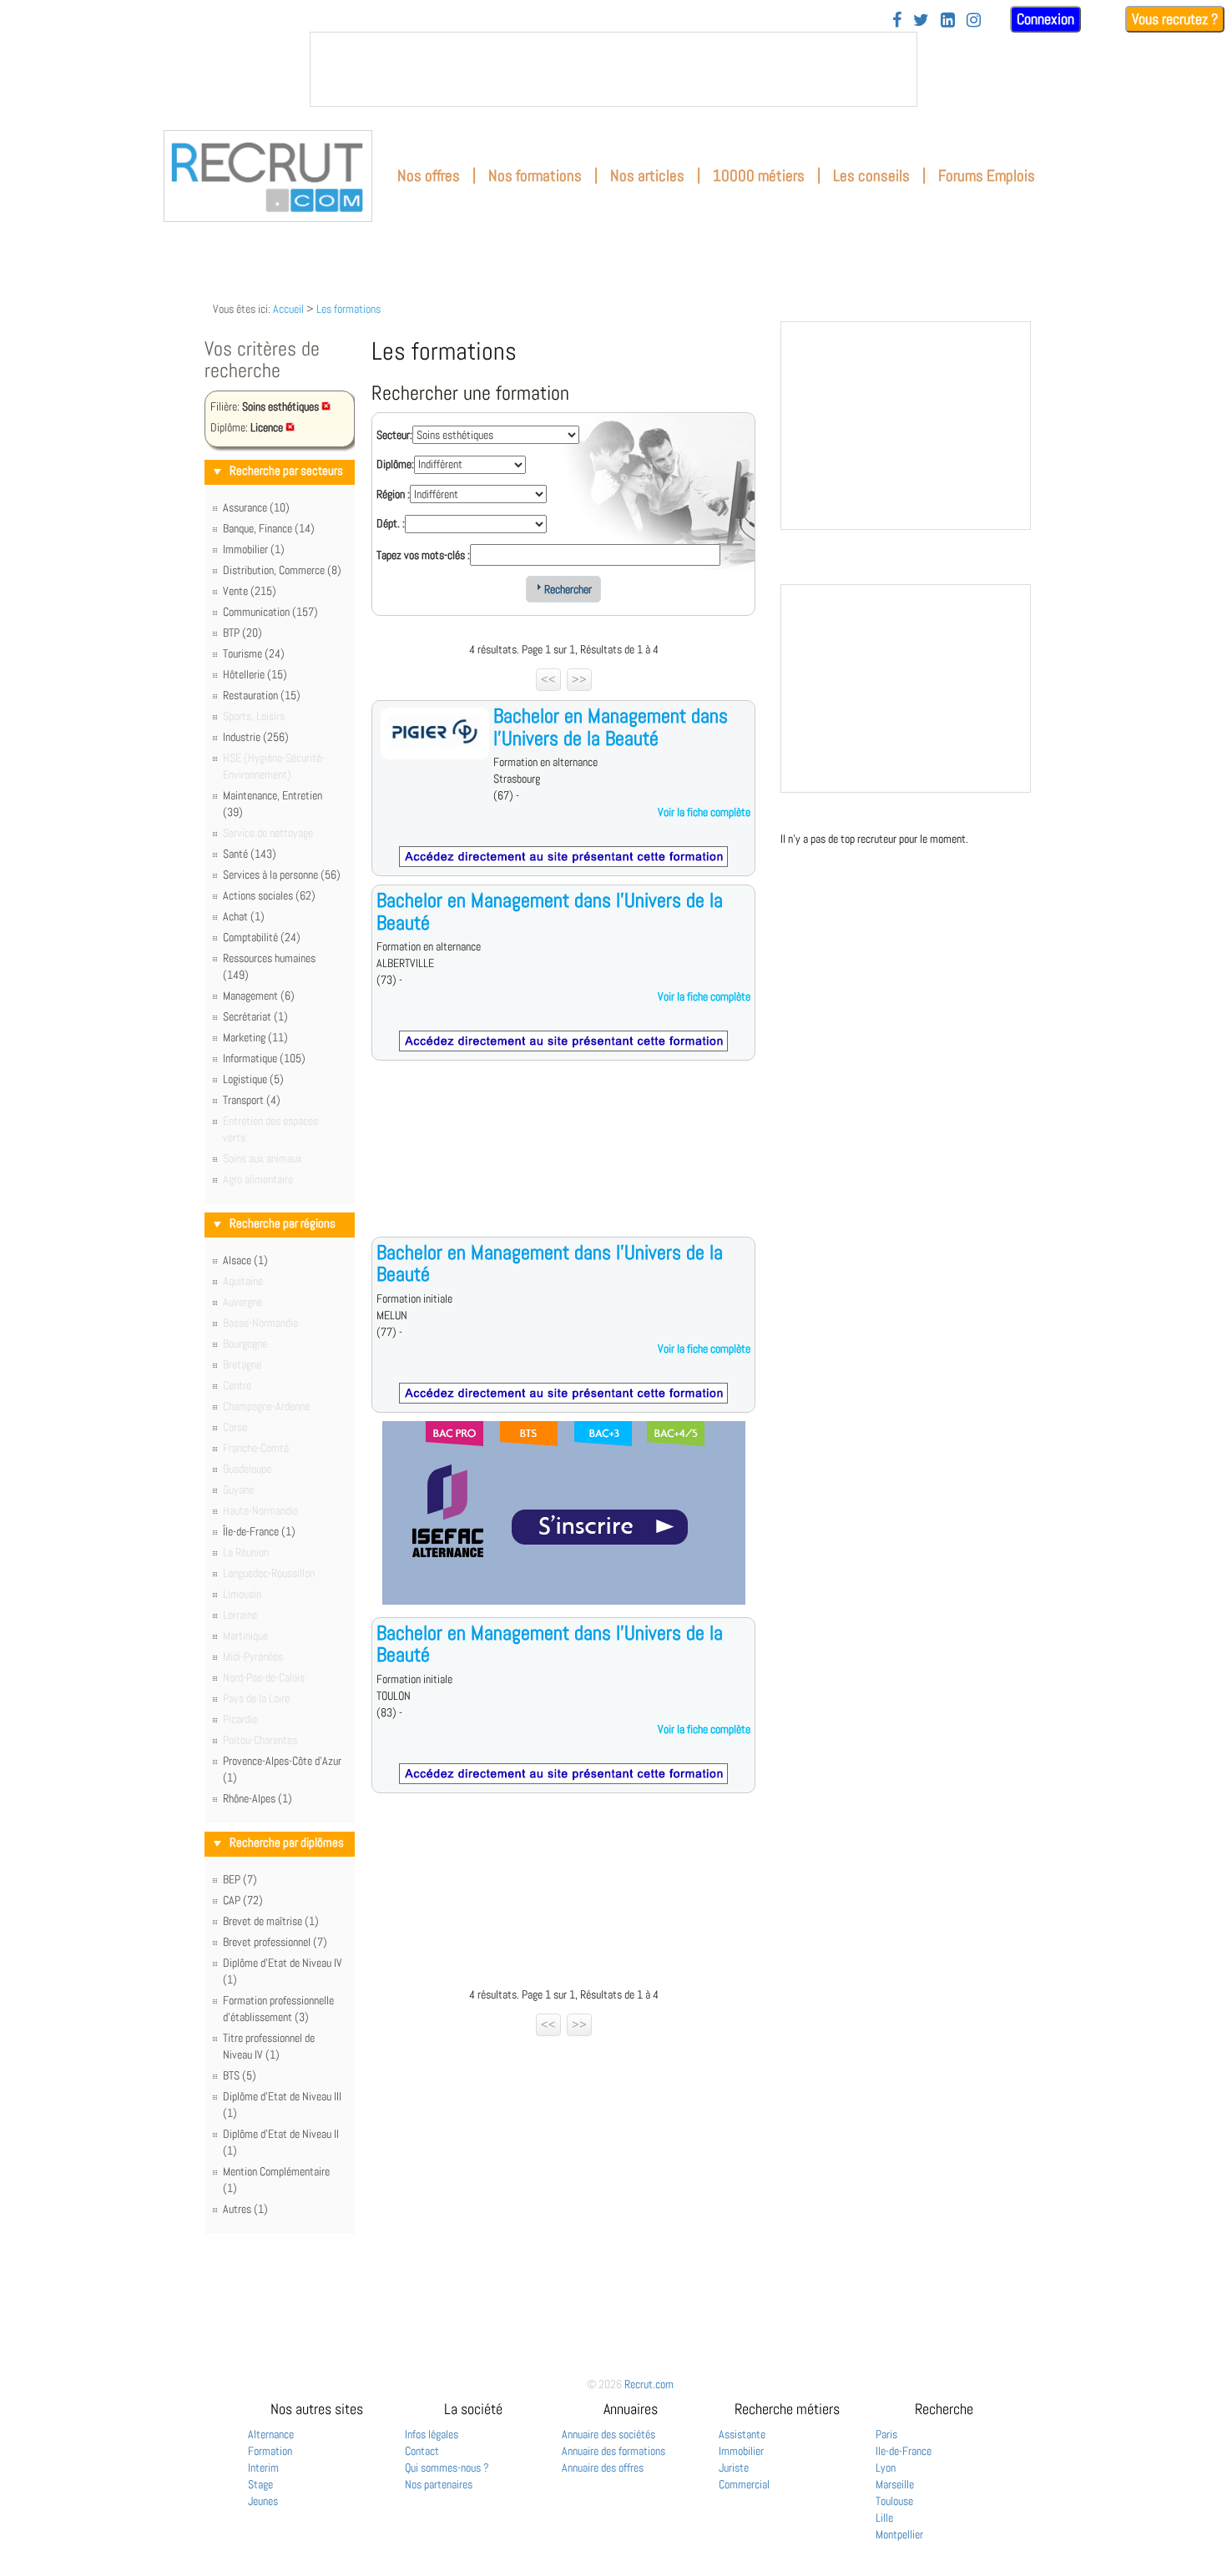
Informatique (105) (264, 1058)
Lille (884, 2518)
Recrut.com (649, 2384)
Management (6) (259, 996)
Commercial (744, 2484)
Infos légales (432, 2434)
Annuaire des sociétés (608, 2434)
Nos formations (535, 176)
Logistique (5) (253, 1079)
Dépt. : (391, 523)
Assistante (742, 2434)
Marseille (895, 2484)
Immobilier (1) (254, 549)
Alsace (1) (245, 1260)
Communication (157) (270, 612)
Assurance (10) (256, 507)
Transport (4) (252, 1100)
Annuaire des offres (603, 2468)
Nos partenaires (439, 2484)
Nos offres (429, 176)
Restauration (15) (262, 695)
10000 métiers (759, 176)
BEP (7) (240, 1879)
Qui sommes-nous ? (447, 2468)
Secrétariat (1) (255, 1016)
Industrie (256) (256, 737)
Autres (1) (245, 2209)
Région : (393, 494)
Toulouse (894, 2501)
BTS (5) (240, 2075)
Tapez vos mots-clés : (423, 555)
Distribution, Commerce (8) (282, 570)
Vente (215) (250, 591)
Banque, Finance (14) (269, 528)
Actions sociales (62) (269, 895)
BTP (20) (242, 633)
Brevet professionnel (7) (275, 1942)
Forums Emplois (987, 176)
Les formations (348, 309)
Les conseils (871, 176)
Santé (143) (250, 854)
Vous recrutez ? (1175, 19)
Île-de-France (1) (259, 1531)
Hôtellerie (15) (255, 674)
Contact (422, 2451)
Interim (263, 2468)
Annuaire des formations (613, 2451)
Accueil (288, 309)
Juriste (734, 2468)
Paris (886, 2434)
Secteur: (394, 435)
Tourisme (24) (254, 653)
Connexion (1045, 19)
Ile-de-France (904, 2451)
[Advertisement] (563, 1162)
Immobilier (741, 2451)
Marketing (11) (255, 1037)
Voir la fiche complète (704, 812)
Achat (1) (244, 916)
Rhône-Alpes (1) (258, 1798)
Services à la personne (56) (282, 875)
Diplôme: (395, 464)
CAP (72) (243, 1900)
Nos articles (647, 176)
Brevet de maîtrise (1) (271, 1921)
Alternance (271, 2434)
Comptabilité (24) (262, 937)
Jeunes (263, 2501)
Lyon (886, 2468)
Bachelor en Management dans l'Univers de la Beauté (611, 726)
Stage (260, 2484)
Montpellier (899, 2534)
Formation (270, 2451)
